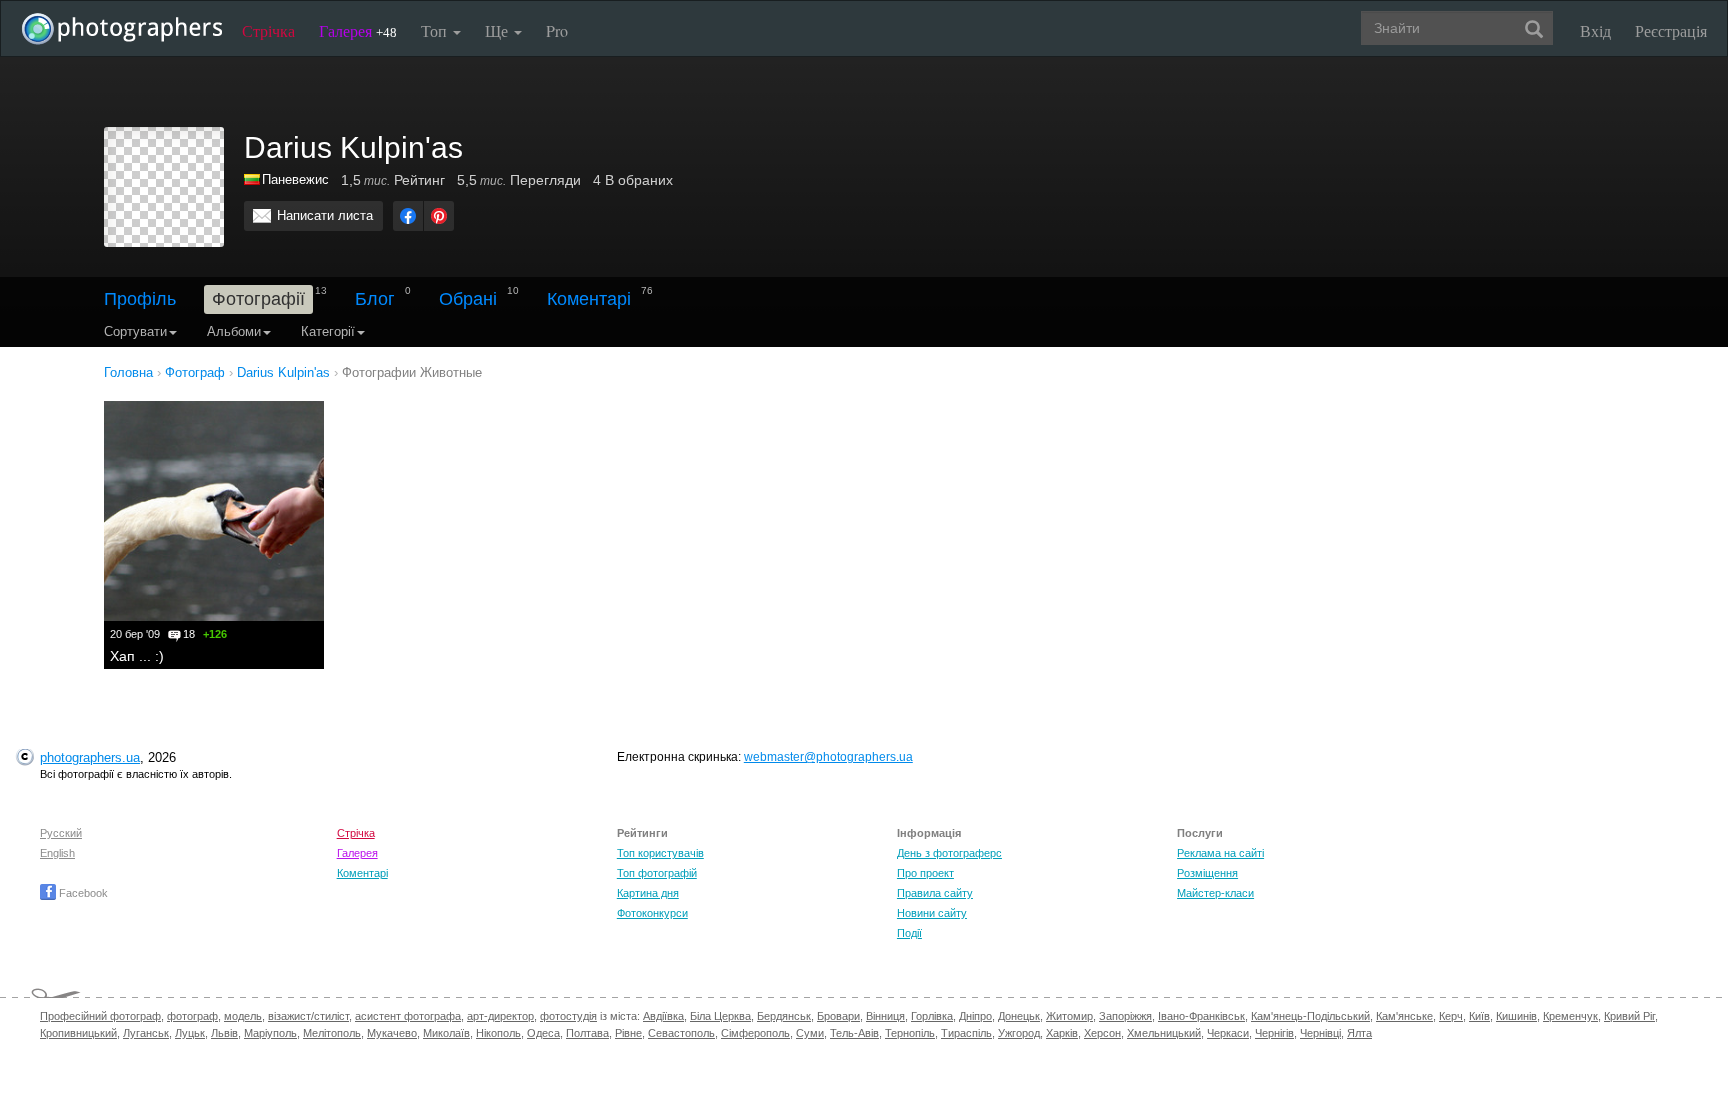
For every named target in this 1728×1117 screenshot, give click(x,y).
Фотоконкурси (652, 913)
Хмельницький (1164, 1033)
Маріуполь (270, 1033)
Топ (436, 30)
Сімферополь (755, 1033)
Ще (498, 30)
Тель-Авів (854, 1033)
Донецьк (1019, 1016)
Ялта (1359, 1033)
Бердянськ (784, 1016)
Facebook (82, 893)
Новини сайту (932, 913)
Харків (1062, 1033)
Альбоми (234, 331)
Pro (557, 30)
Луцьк (190, 1033)
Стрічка (268, 30)
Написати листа (325, 215)
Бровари (838, 1016)
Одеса (543, 1033)
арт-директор (500, 1016)
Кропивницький (78, 1033)
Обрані (468, 299)
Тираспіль (966, 1033)
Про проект (925, 873)
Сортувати (135, 331)
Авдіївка (663, 1016)
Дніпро (975, 1016)
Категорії (328, 331)
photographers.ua (90, 757)
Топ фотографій (657, 873)
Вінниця (885, 1016)
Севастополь (681, 1033)
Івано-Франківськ (1201, 1016)
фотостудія (568, 1016)
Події (909, 933)
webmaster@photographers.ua (828, 757)
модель (243, 1016)
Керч (1451, 1016)
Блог (375, 299)
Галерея (358, 30)
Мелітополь (332, 1033)
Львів (224, 1033)
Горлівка (932, 1016)
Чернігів (1274, 1033)
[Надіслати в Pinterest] (439, 216)
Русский (61, 833)
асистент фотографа (408, 1016)
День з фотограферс (949, 853)
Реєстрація (1671, 30)
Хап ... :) (137, 656)
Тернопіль (910, 1033)
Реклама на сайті (1220, 853)
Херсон (1102, 1033)
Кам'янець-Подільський (1310, 1016)
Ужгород (1019, 1033)
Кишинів (1516, 1016)
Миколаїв (446, 1033)
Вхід (1595, 30)
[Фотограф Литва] (253, 179)
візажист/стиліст (308, 1016)
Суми (810, 1033)
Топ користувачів (660, 853)
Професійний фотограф (100, 1016)
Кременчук (1570, 1016)
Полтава (587, 1033)
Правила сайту (935, 893)
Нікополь (498, 1033)
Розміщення (1207, 873)
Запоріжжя (1125, 1016)
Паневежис (295, 179)
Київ (1479, 1016)
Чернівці (1320, 1033)
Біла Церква (720, 1016)
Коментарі (589, 299)
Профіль (140, 299)
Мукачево (392, 1033)
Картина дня (648, 893)
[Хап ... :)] (214, 511)
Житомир (1069, 1016)
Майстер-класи (1215, 893)
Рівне (628, 1033)
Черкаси (1228, 1033)
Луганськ (146, 1033)
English (57, 853)
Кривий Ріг (1629, 1016)
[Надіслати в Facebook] (408, 216)
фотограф (192, 1016)
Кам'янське (1404, 1016)
